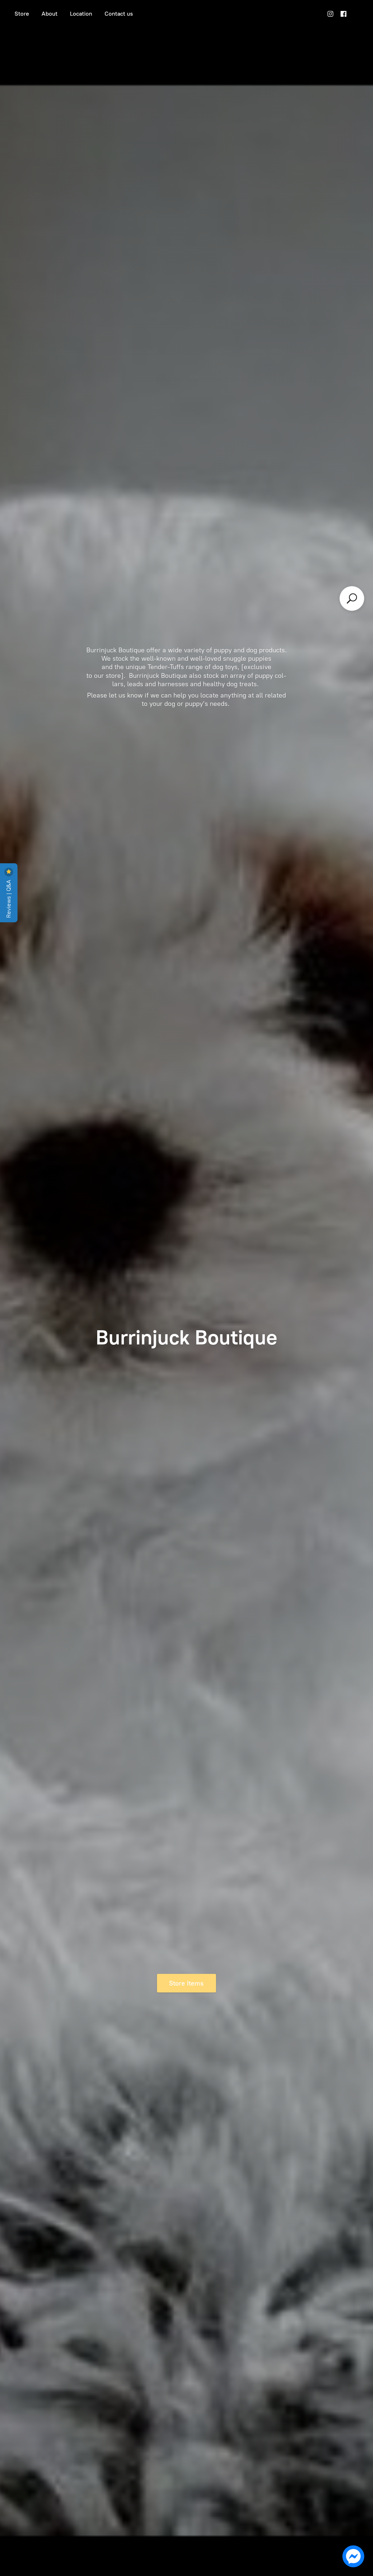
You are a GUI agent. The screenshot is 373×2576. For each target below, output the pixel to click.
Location (81, 14)
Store (22, 14)
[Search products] (352, 598)
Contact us (119, 14)
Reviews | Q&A (9, 898)
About (50, 14)
